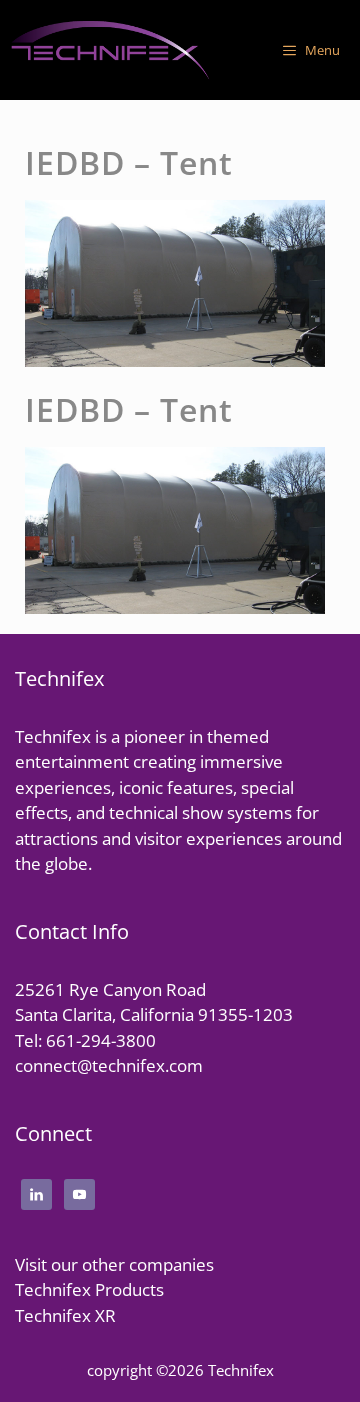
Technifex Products (89, 1289)
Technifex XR (65, 1315)
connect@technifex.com (109, 1065)
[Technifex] (110, 50)
